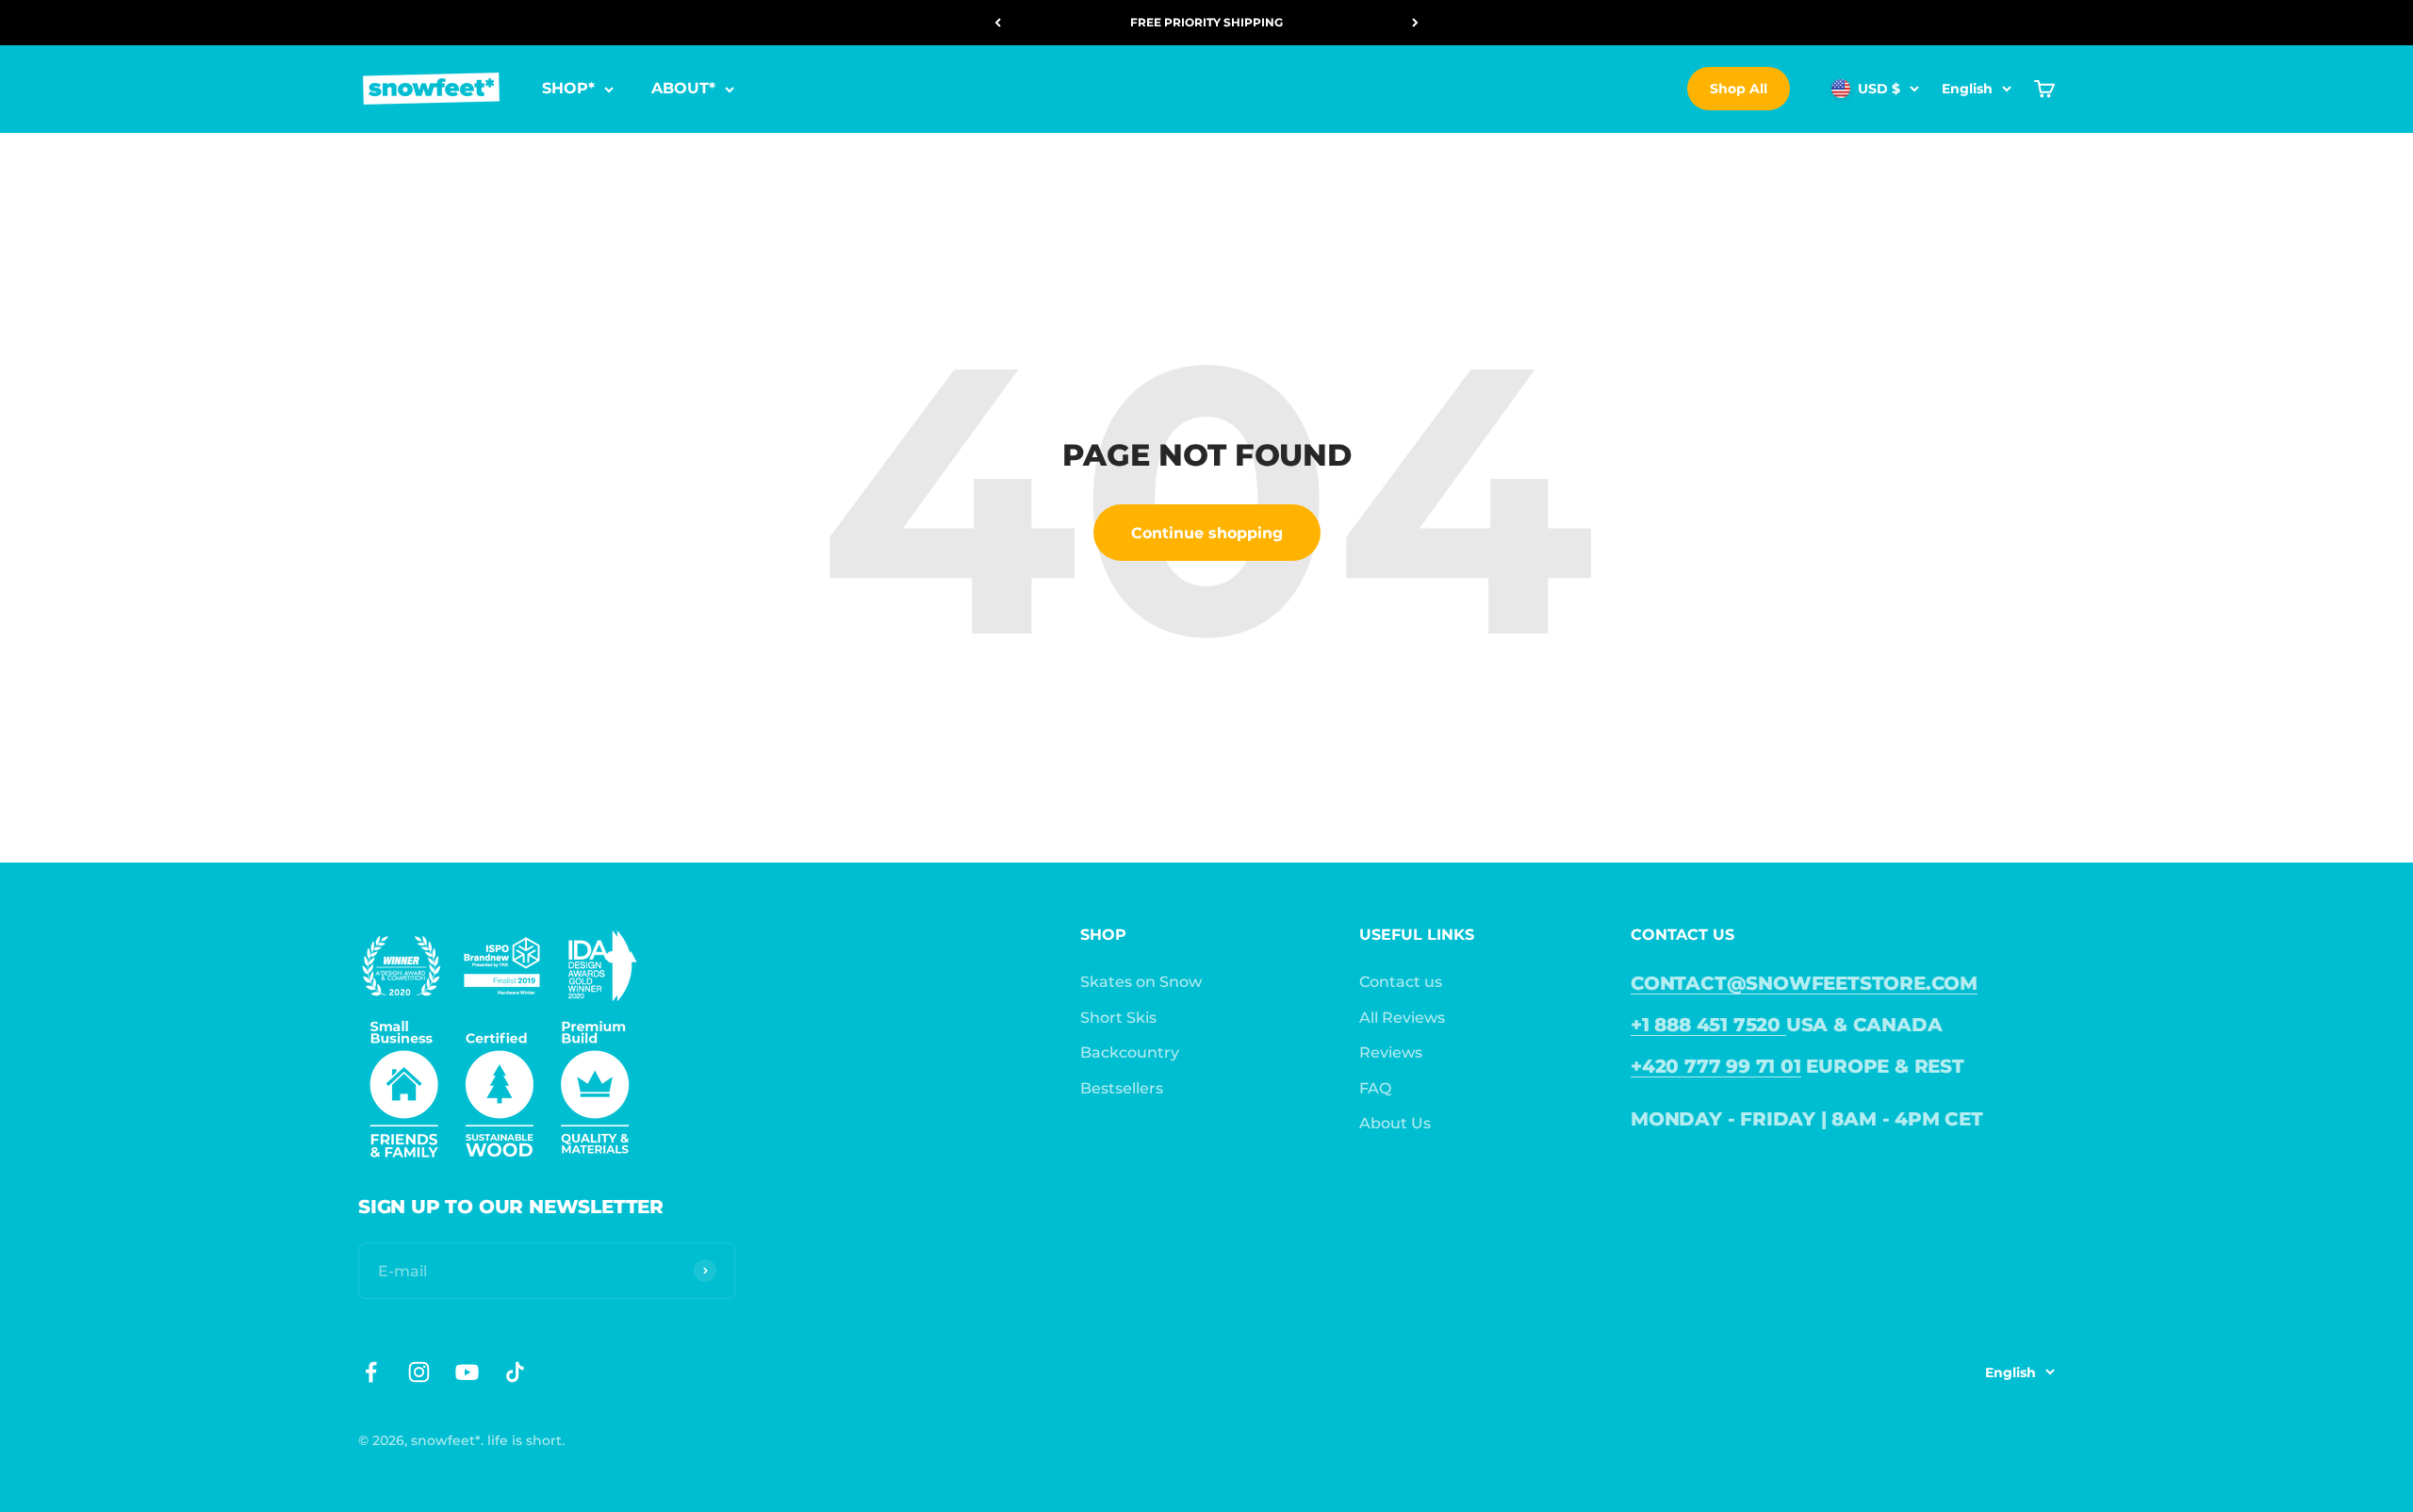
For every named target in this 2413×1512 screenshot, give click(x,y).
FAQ (1375, 1088)
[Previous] (998, 23)
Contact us (1401, 982)
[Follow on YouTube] (467, 1372)
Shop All (1739, 89)
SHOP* (568, 89)
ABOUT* (683, 89)
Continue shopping (1207, 533)
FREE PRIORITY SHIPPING (1206, 22)
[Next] (1415, 23)
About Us (1395, 1123)
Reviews (1391, 1052)
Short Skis (1118, 1018)
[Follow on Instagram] (419, 1372)
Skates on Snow (1141, 982)
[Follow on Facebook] (371, 1372)
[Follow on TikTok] (515, 1372)
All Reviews (1402, 1018)
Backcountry (1130, 1052)
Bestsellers (1122, 1088)
